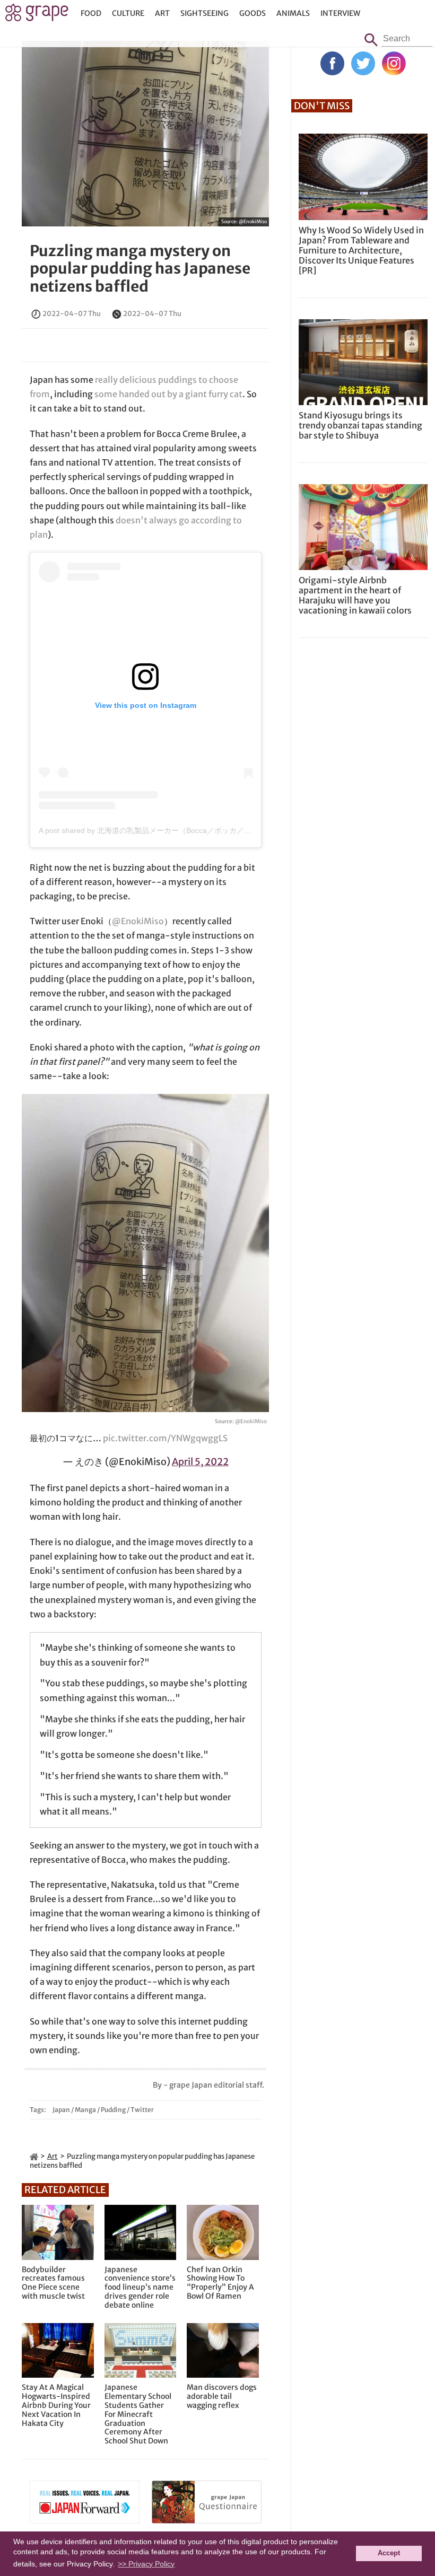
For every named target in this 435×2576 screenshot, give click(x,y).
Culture (128, 13)
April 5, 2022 (200, 1462)
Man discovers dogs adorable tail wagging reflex (222, 2396)
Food (91, 13)
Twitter (142, 2110)
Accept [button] (389, 2553)
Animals (293, 13)
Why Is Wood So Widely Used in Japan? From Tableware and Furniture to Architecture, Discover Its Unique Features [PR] (361, 251)
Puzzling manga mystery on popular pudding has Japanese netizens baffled (140, 269)
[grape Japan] (34, 2156)
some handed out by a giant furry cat (168, 394)
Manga (85, 2110)
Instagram (394, 63)
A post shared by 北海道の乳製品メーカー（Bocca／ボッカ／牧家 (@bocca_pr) (172, 830)
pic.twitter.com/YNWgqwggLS (165, 1438)
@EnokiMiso (253, 221)
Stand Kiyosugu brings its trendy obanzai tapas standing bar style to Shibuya (360, 425)
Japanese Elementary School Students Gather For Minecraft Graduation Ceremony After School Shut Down (138, 2414)
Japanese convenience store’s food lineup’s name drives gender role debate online (140, 2288)
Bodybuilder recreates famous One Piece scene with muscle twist (53, 2283)
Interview (340, 13)
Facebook (332, 63)
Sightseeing (205, 13)
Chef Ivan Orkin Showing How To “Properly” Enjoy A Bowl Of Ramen (220, 2283)
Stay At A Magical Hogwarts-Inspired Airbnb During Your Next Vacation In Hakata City (56, 2405)
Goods (253, 13)
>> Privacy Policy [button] (146, 2564)
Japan (61, 2110)
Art (162, 13)
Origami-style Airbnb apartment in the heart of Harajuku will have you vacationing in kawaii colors (355, 595)
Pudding (113, 2110)
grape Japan (37, 15)
